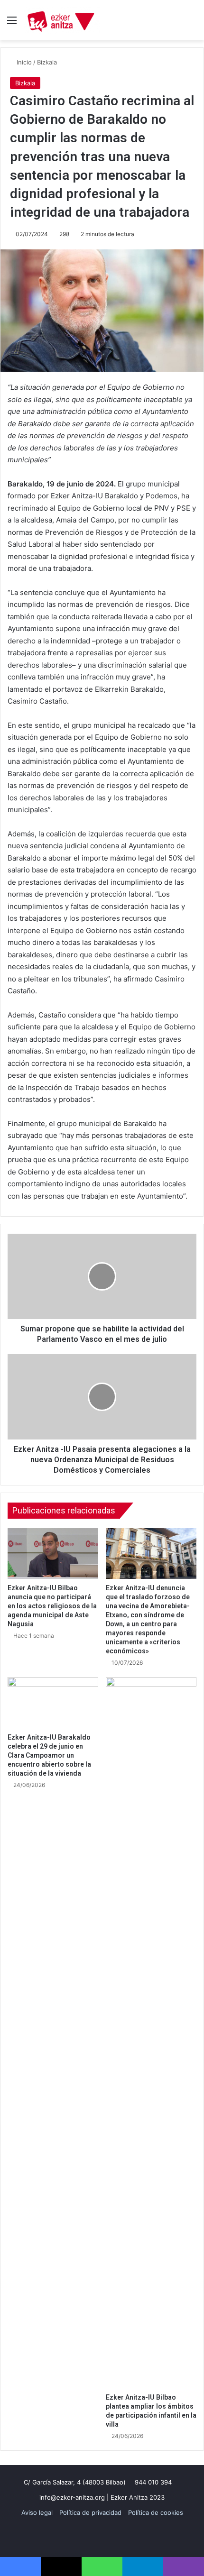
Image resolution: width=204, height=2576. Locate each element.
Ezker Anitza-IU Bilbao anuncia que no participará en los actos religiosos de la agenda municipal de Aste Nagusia (52, 1606)
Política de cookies (156, 2512)
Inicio (23, 62)
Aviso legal (37, 2512)
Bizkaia (47, 62)
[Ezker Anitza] (62, 20)
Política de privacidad (90, 2512)
